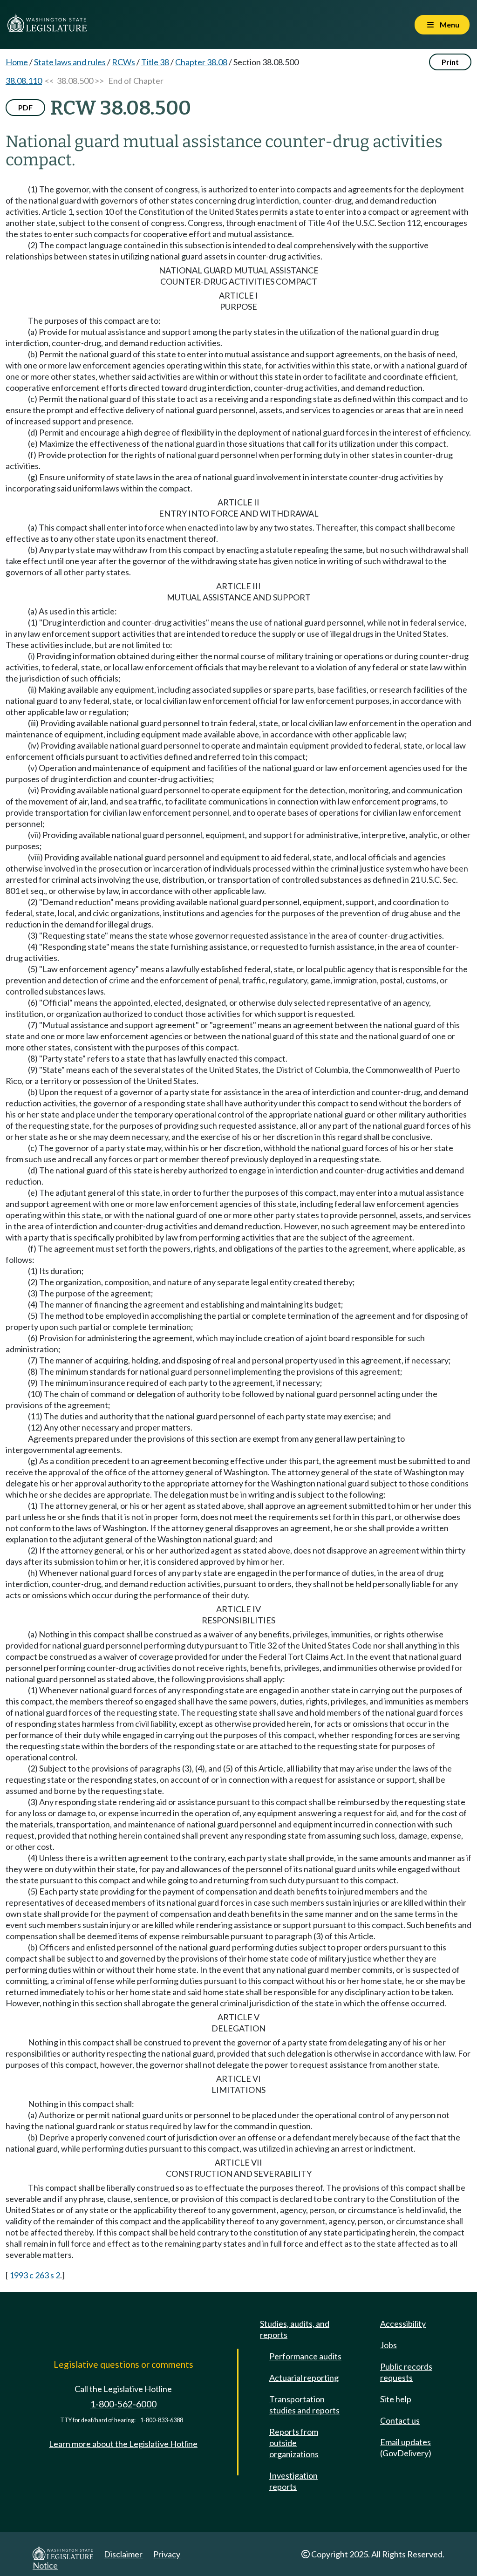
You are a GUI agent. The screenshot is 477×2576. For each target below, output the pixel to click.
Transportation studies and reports (304, 2405)
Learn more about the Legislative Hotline (123, 2444)
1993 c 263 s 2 (35, 2275)
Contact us (400, 2420)
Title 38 (155, 62)
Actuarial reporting (304, 2378)
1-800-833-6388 (162, 2420)
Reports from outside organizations (294, 2443)
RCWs (123, 62)
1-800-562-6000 (123, 2404)
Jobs (388, 2345)
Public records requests (406, 2372)
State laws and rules (70, 62)
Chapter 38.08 (201, 62)
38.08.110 (24, 81)
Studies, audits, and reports (295, 2329)
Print (450, 62)
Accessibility (403, 2324)
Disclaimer (123, 2554)
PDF (25, 107)
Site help (396, 2399)
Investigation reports (293, 2481)
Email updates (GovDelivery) (406, 2447)
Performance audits (305, 2356)
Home (17, 62)
